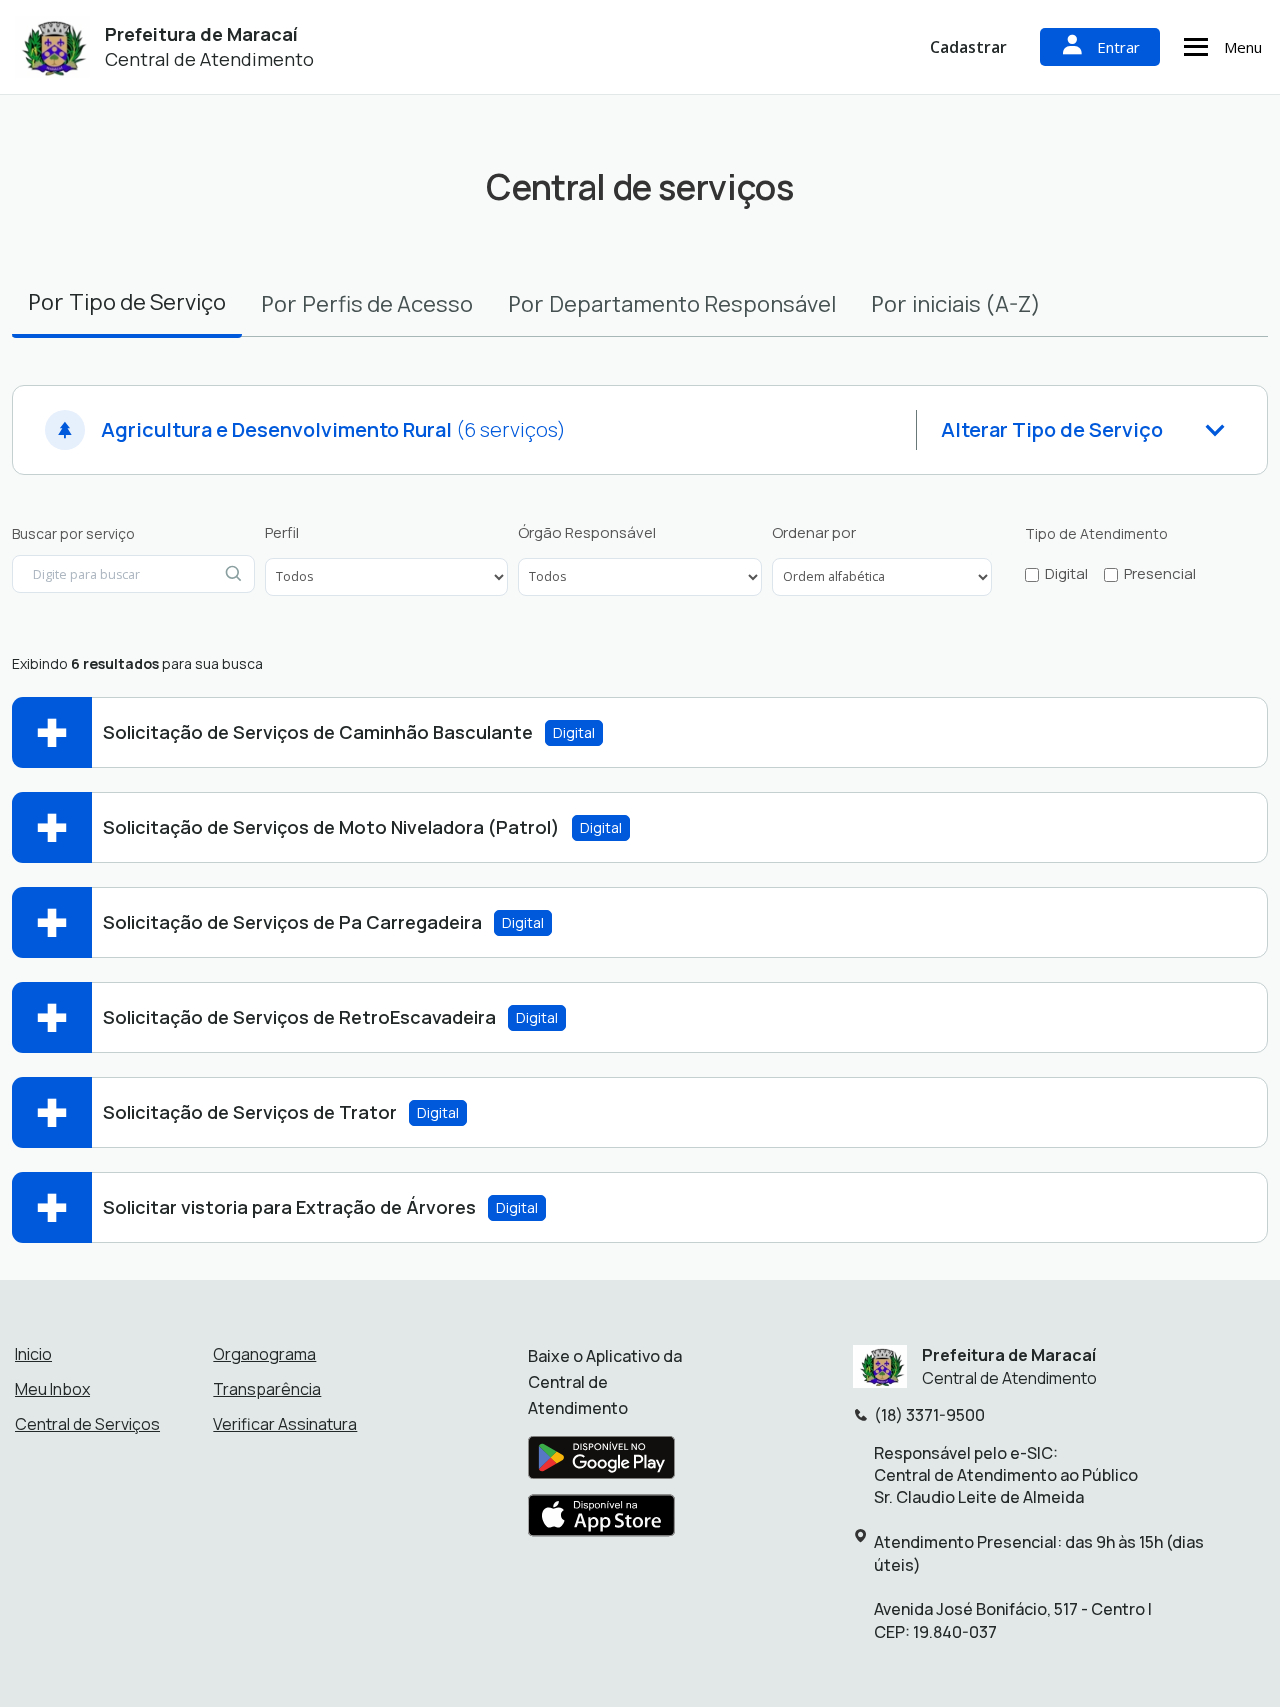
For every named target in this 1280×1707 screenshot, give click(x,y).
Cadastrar (968, 47)
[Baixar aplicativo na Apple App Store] (602, 1521)
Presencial (1160, 574)
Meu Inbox (52, 1389)
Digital (1066, 574)
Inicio (33, 1354)
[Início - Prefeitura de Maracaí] (51, 47)
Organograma (264, 1354)
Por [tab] (127, 301)
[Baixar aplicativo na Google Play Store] (601, 1463)
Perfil (282, 533)
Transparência (267, 1389)
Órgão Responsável (587, 533)
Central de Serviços (87, 1424)
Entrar (1118, 47)
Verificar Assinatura (285, 1424)
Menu (1243, 47)
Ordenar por (814, 533)
